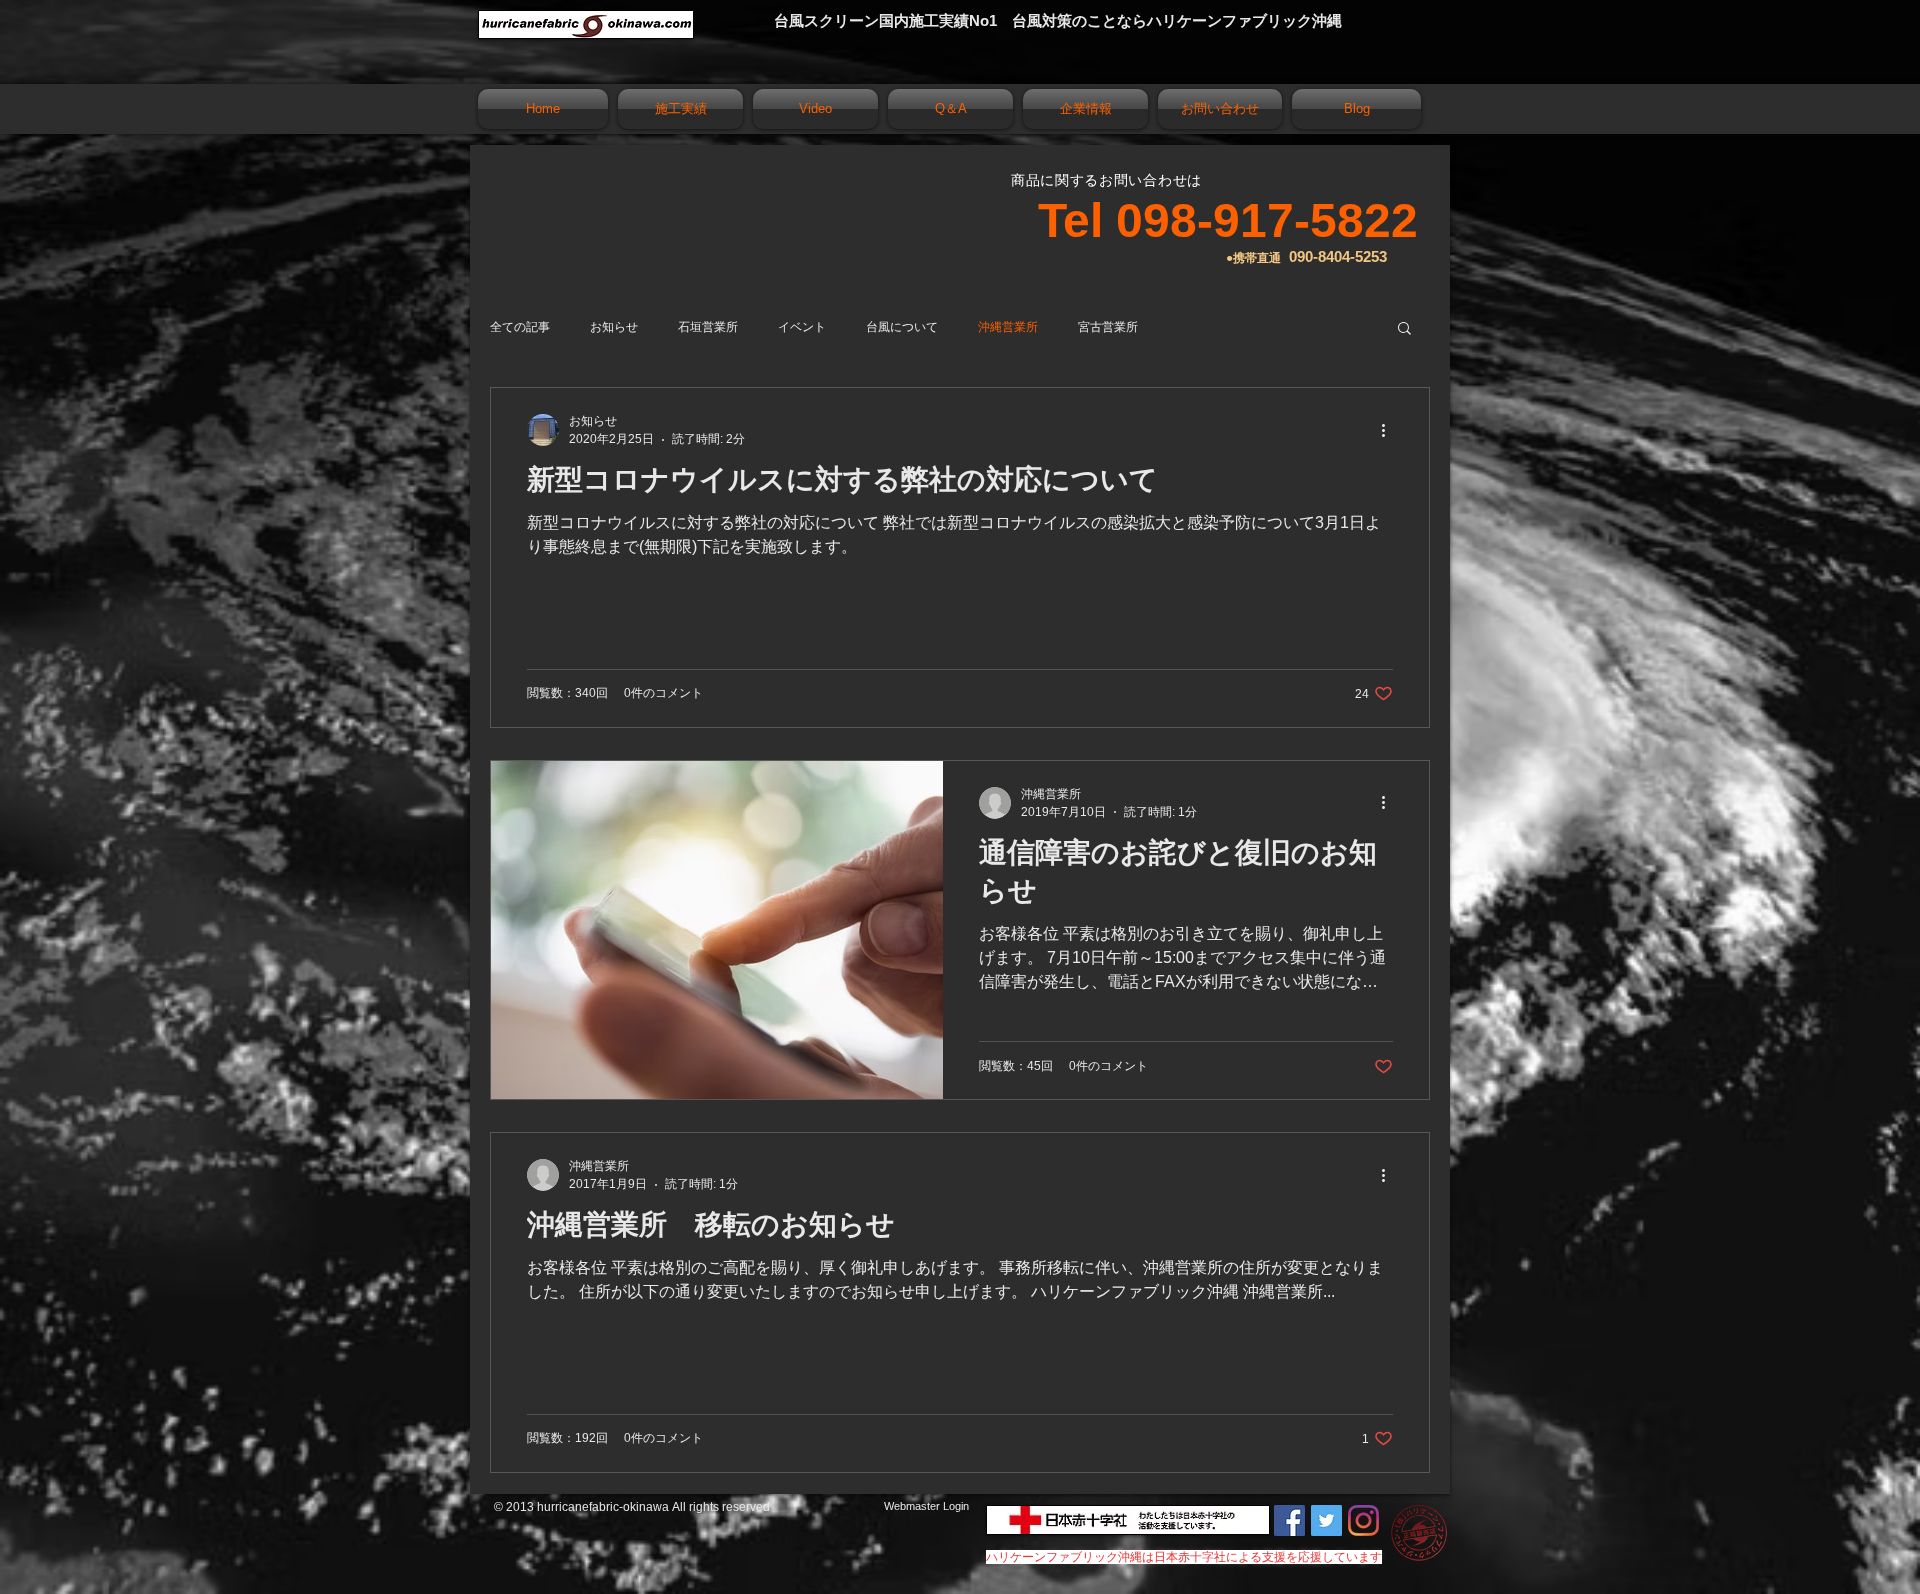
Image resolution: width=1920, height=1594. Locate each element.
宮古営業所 (1108, 327)
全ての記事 (520, 327)
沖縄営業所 (1008, 327)
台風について (902, 327)
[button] (1404, 329)
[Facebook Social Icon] (1289, 1520)
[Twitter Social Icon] (1326, 1520)
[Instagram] (1363, 1520)
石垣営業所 (708, 327)
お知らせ (614, 327)
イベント (802, 327)
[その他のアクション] (1390, 430)
